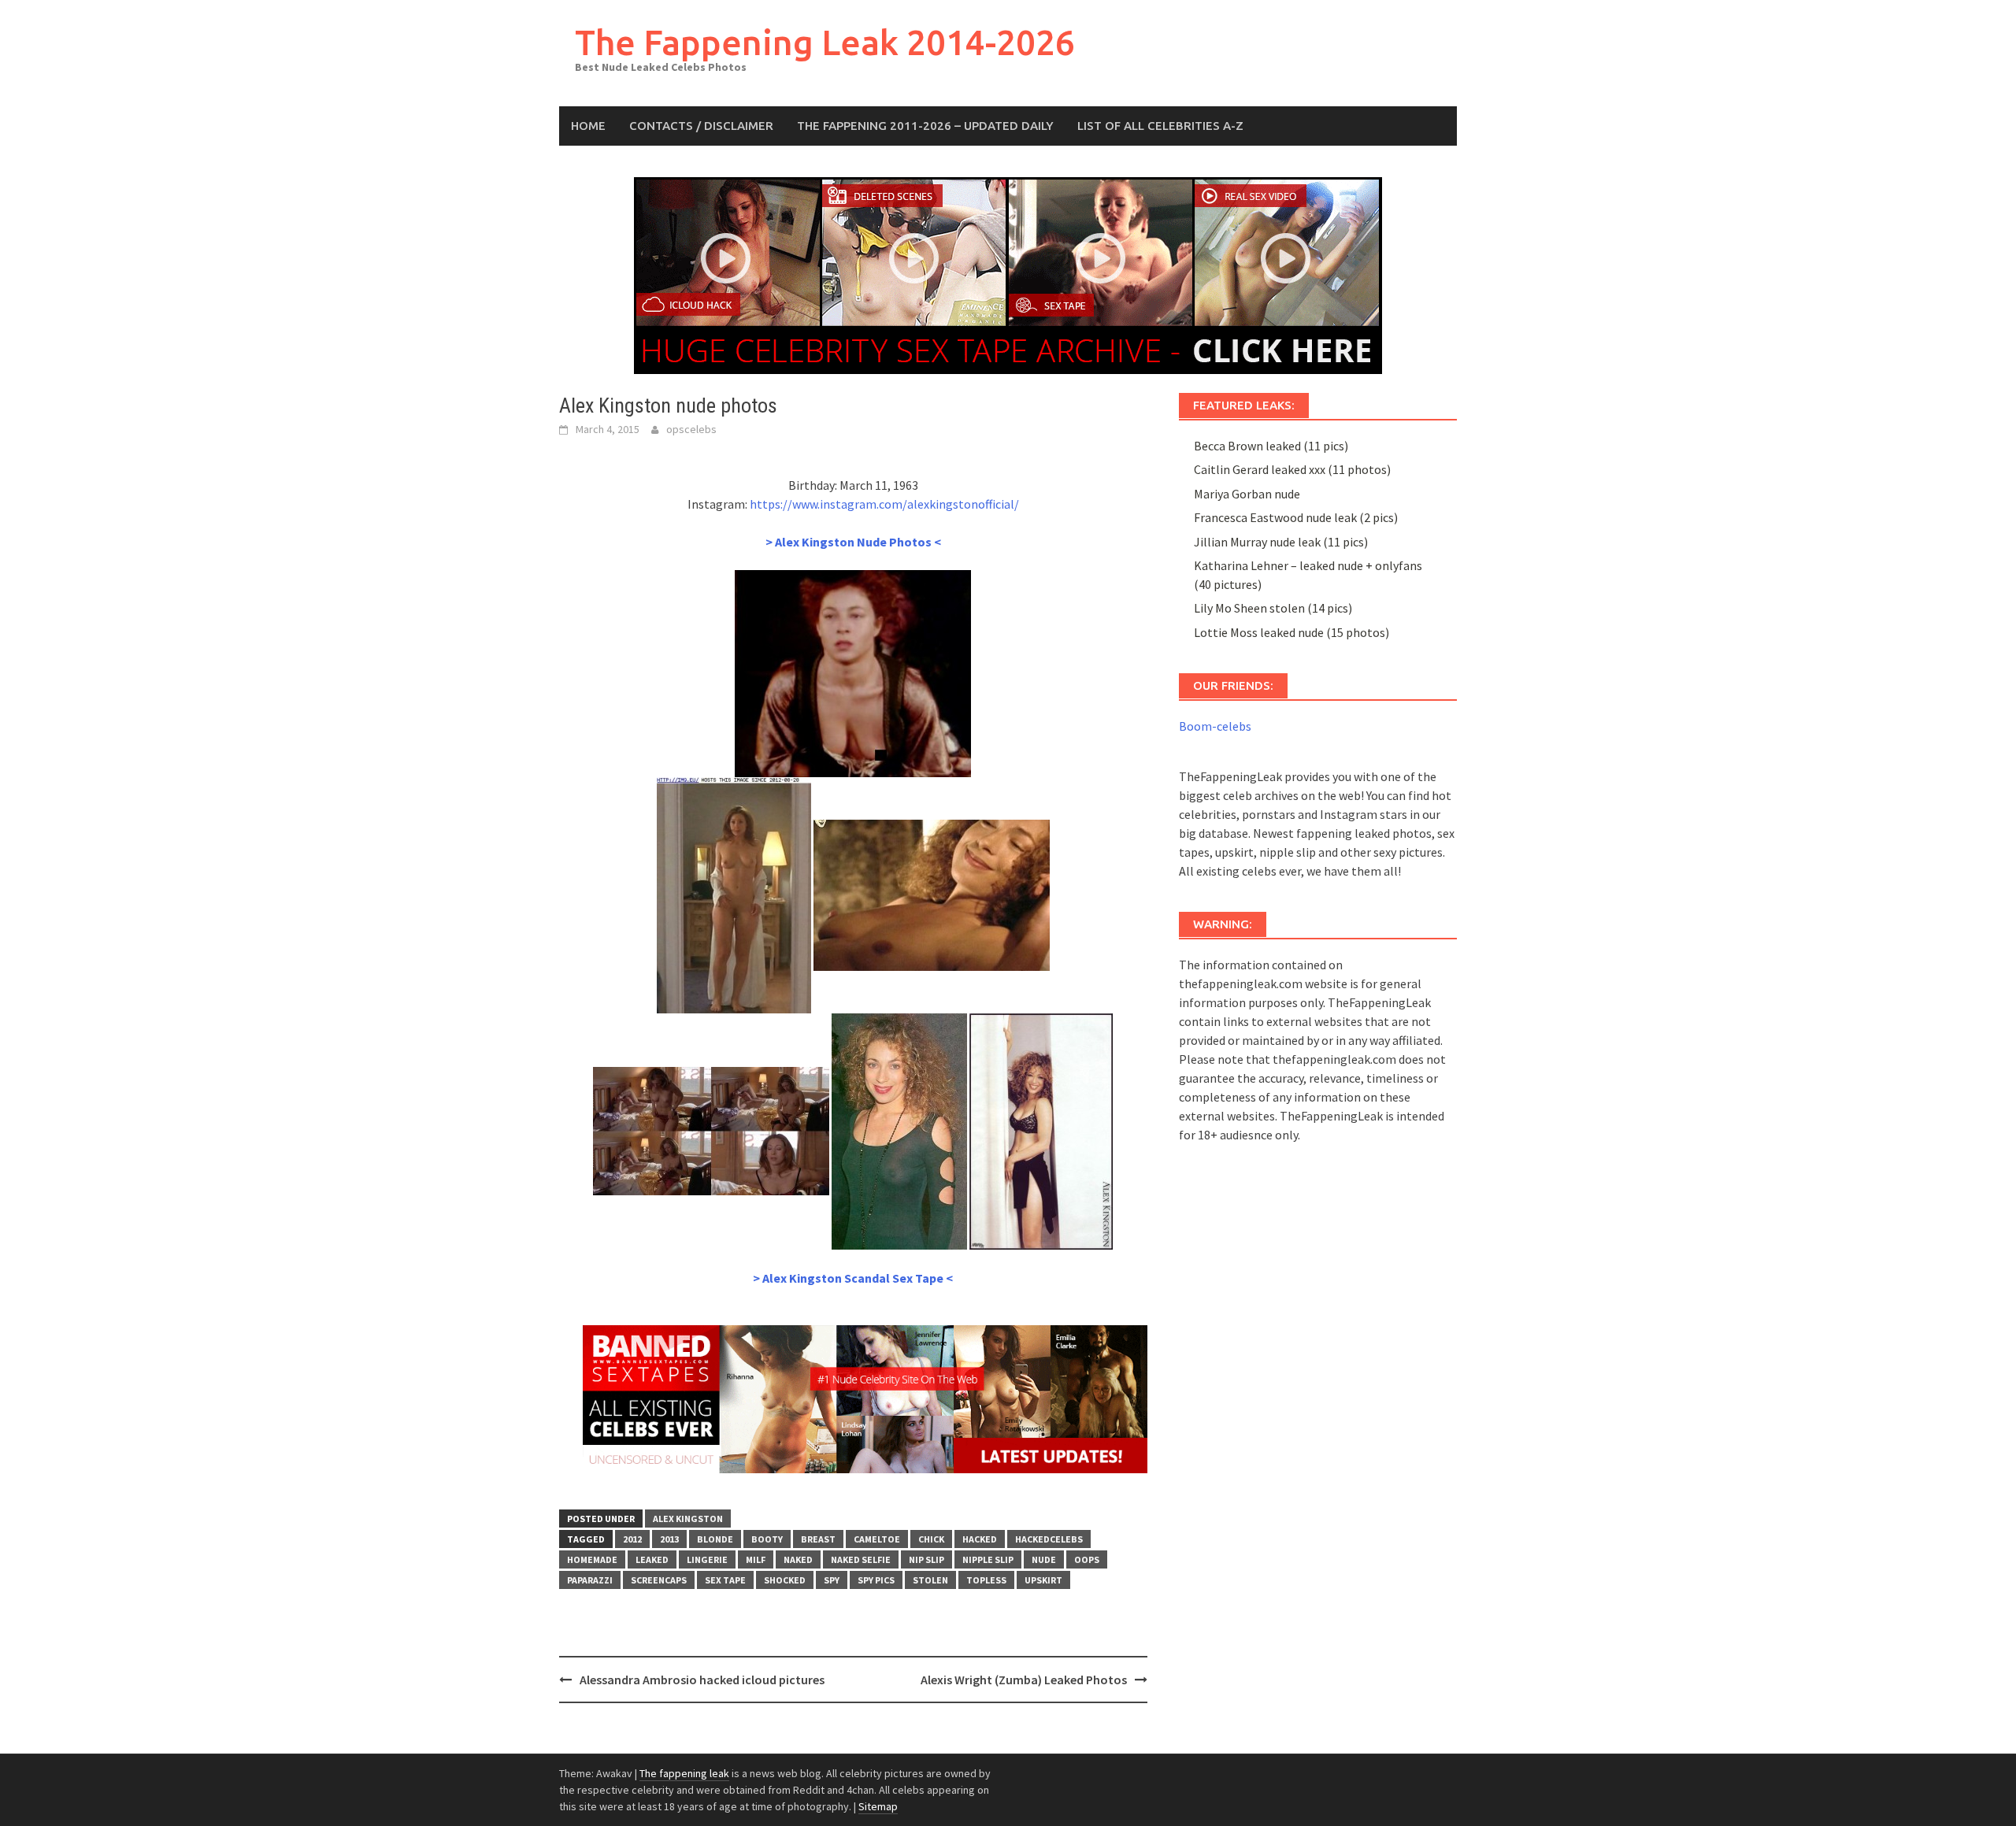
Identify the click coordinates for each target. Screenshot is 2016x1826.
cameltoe (877, 1539)
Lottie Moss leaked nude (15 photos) (1291, 632)
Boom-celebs (1215, 726)
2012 (632, 1539)
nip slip (926, 1559)
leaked (652, 1559)
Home (588, 126)
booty (767, 1539)
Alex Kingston (688, 1519)
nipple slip (988, 1559)
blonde (715, 1539)
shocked (785, 1580)
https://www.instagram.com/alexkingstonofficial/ (884, 504)
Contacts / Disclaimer (701, 126)
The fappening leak (684, 1773)
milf (756, 1559)
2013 (669, 1539)
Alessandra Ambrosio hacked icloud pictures (702, 1680)
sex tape (725, 1580)
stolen (930, 1580)
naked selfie (861, 1559)
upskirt (1043, 1580)
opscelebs (691, 429)
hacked (980, 1539)
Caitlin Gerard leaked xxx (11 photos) (1292, 469)
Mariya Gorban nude (1247, 494)
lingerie (707, 1559)
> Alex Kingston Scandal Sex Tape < (853, 1278)
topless (986, 1580)
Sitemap (878, 1806)
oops (1087, 1559)
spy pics (876, 1580)
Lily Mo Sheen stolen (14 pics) (1273, 608)
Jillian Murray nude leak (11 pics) (1281, 542)
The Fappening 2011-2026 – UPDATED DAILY (925, 126)
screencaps (659, 1580)
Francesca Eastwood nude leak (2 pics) (1296, 517)
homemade (592, 1559)
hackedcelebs (1049, 1539)
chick (931, 1539)
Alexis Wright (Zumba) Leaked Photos (1024, 1680)
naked (798, 1559)
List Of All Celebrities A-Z (1160, 126)
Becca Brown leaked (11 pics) (1271, 446)
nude (1044, 1559)
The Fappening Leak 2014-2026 (825, 42)
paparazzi (590, 1580)
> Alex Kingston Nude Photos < (853, 542)
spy (832, 1580)
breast (818, 1539)
